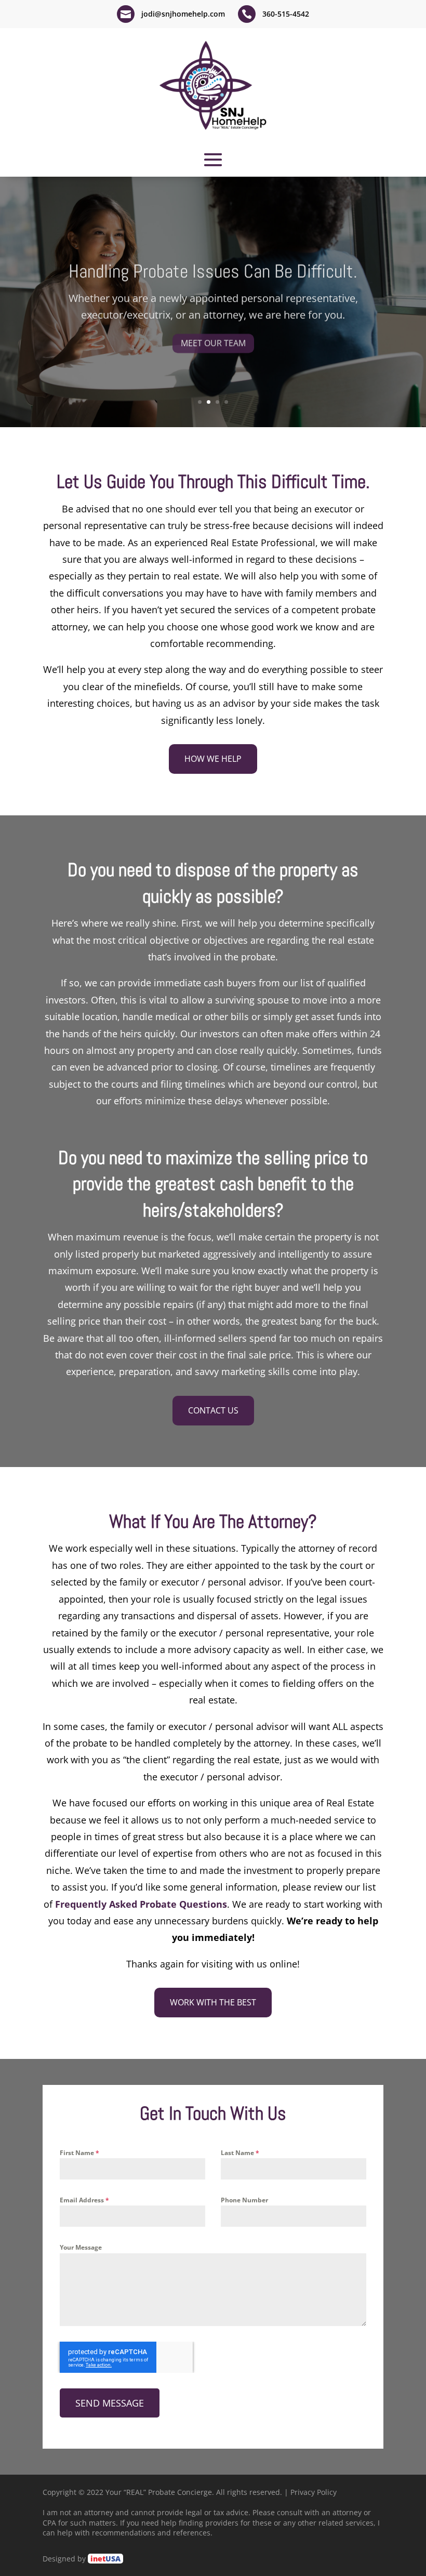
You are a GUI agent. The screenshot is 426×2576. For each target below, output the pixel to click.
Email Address (84, 2200)
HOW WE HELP (213, 759)
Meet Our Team (213, 339)
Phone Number (244, 2200)
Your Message (81, 2247)
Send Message (110, 2403)
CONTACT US (213, 1410)
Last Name (240, 2153)
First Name (79, 2153)
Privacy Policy (314, 2492)
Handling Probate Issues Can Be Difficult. (213, 268)
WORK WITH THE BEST (213, 2002)
